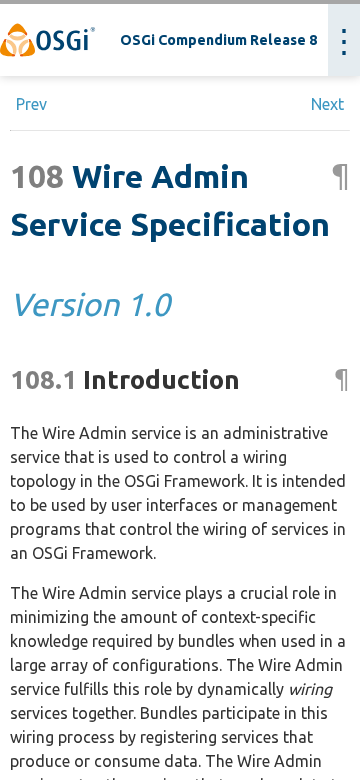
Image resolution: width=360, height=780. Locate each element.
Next (327, 104)
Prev (31, 104)
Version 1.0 (90, 304)
